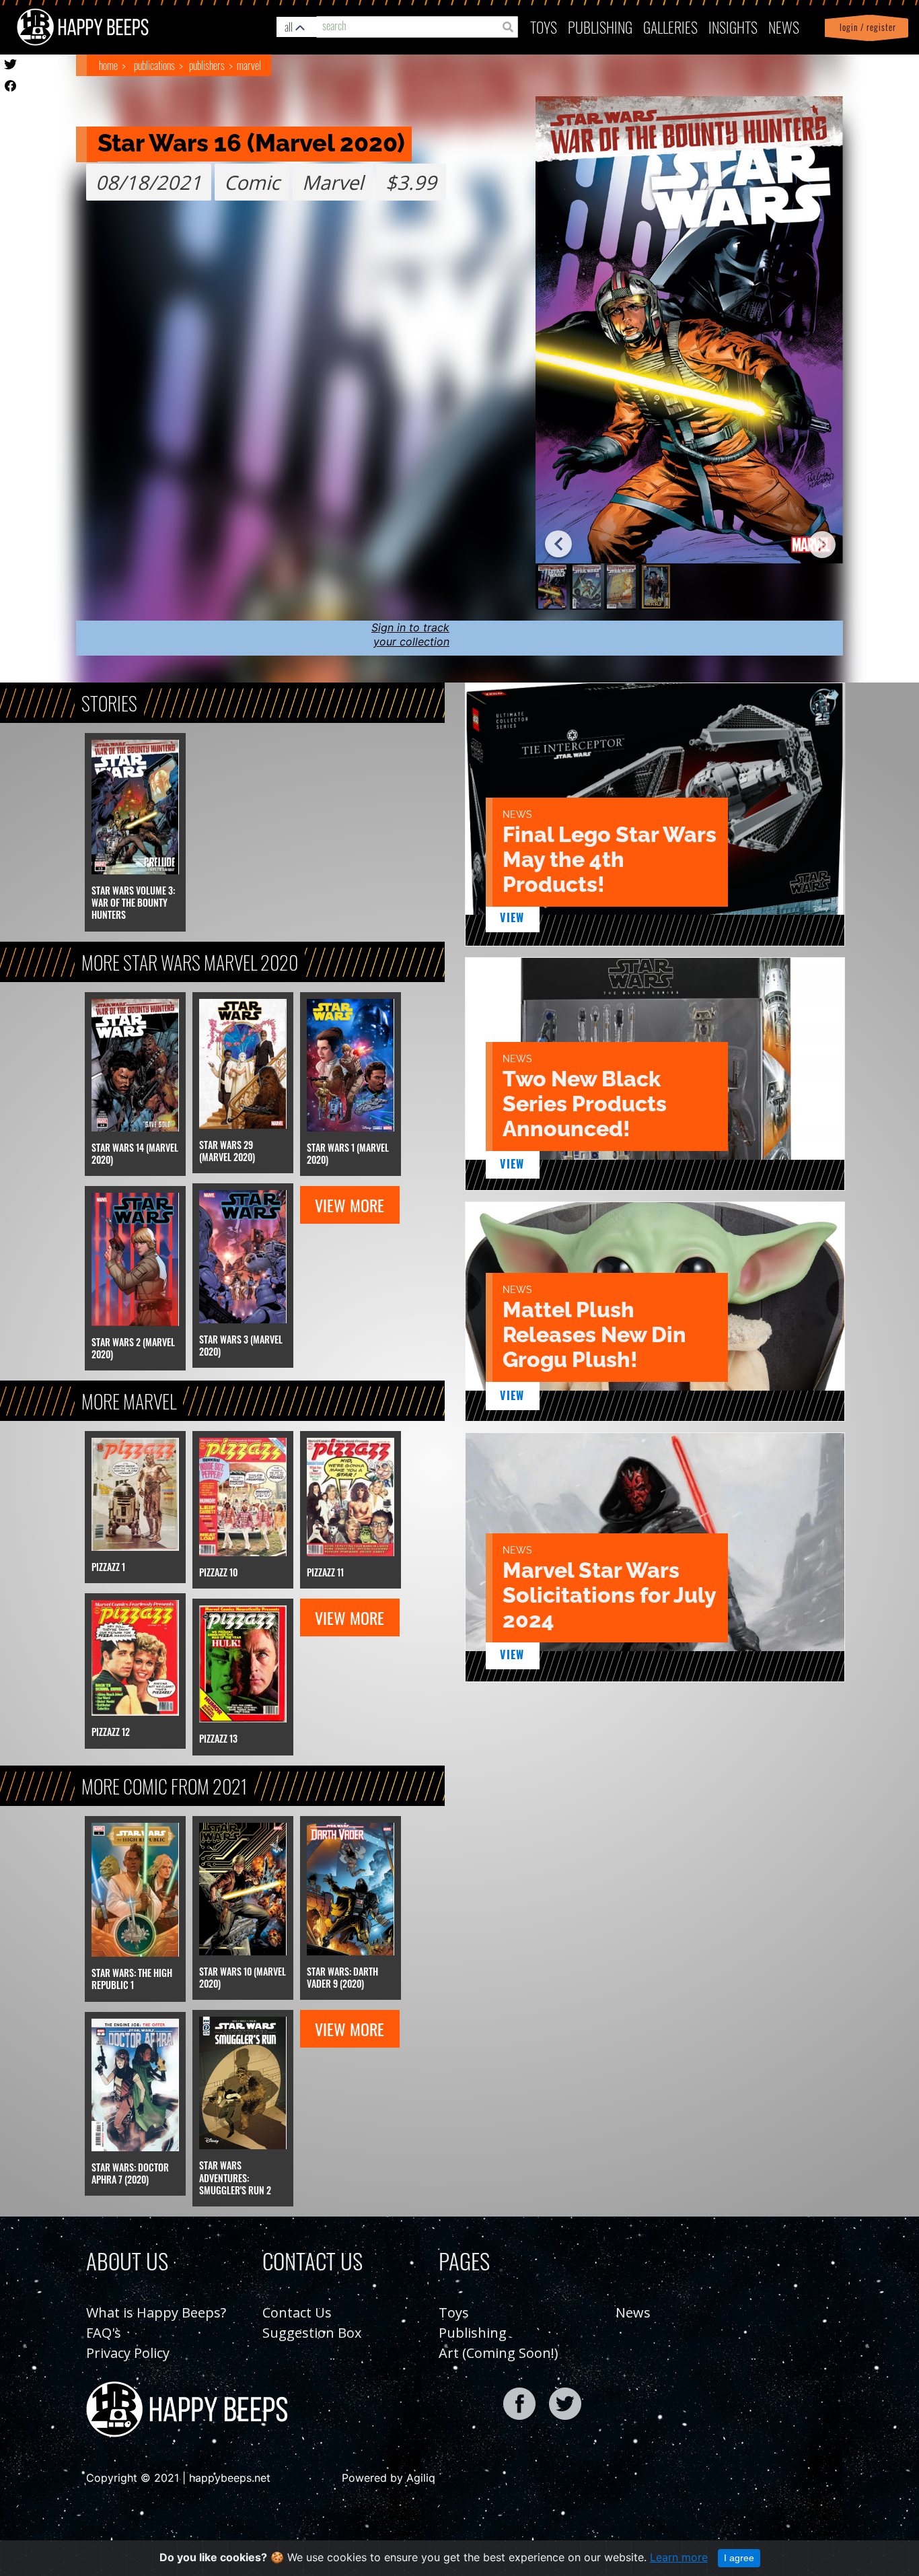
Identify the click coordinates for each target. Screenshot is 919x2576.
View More (350, 1205)
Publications (154, 65)
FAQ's (104, 2333)
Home (108, 65)
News (784, 27)
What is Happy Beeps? (156, 2312)
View (512, 917)
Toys (544, 27)
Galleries (670, 27)
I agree (739, 2558)
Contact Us (297, 2312)
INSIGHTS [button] (733, 27)
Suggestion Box (312, 2333)
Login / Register (865, 27)
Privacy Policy (128, 2353)
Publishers (207, 65)
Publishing (473, 2333)
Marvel (249, 65)
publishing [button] (600, 27)
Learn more (679, 2557)
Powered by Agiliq (389, 2478)
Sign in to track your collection (410, 634)
